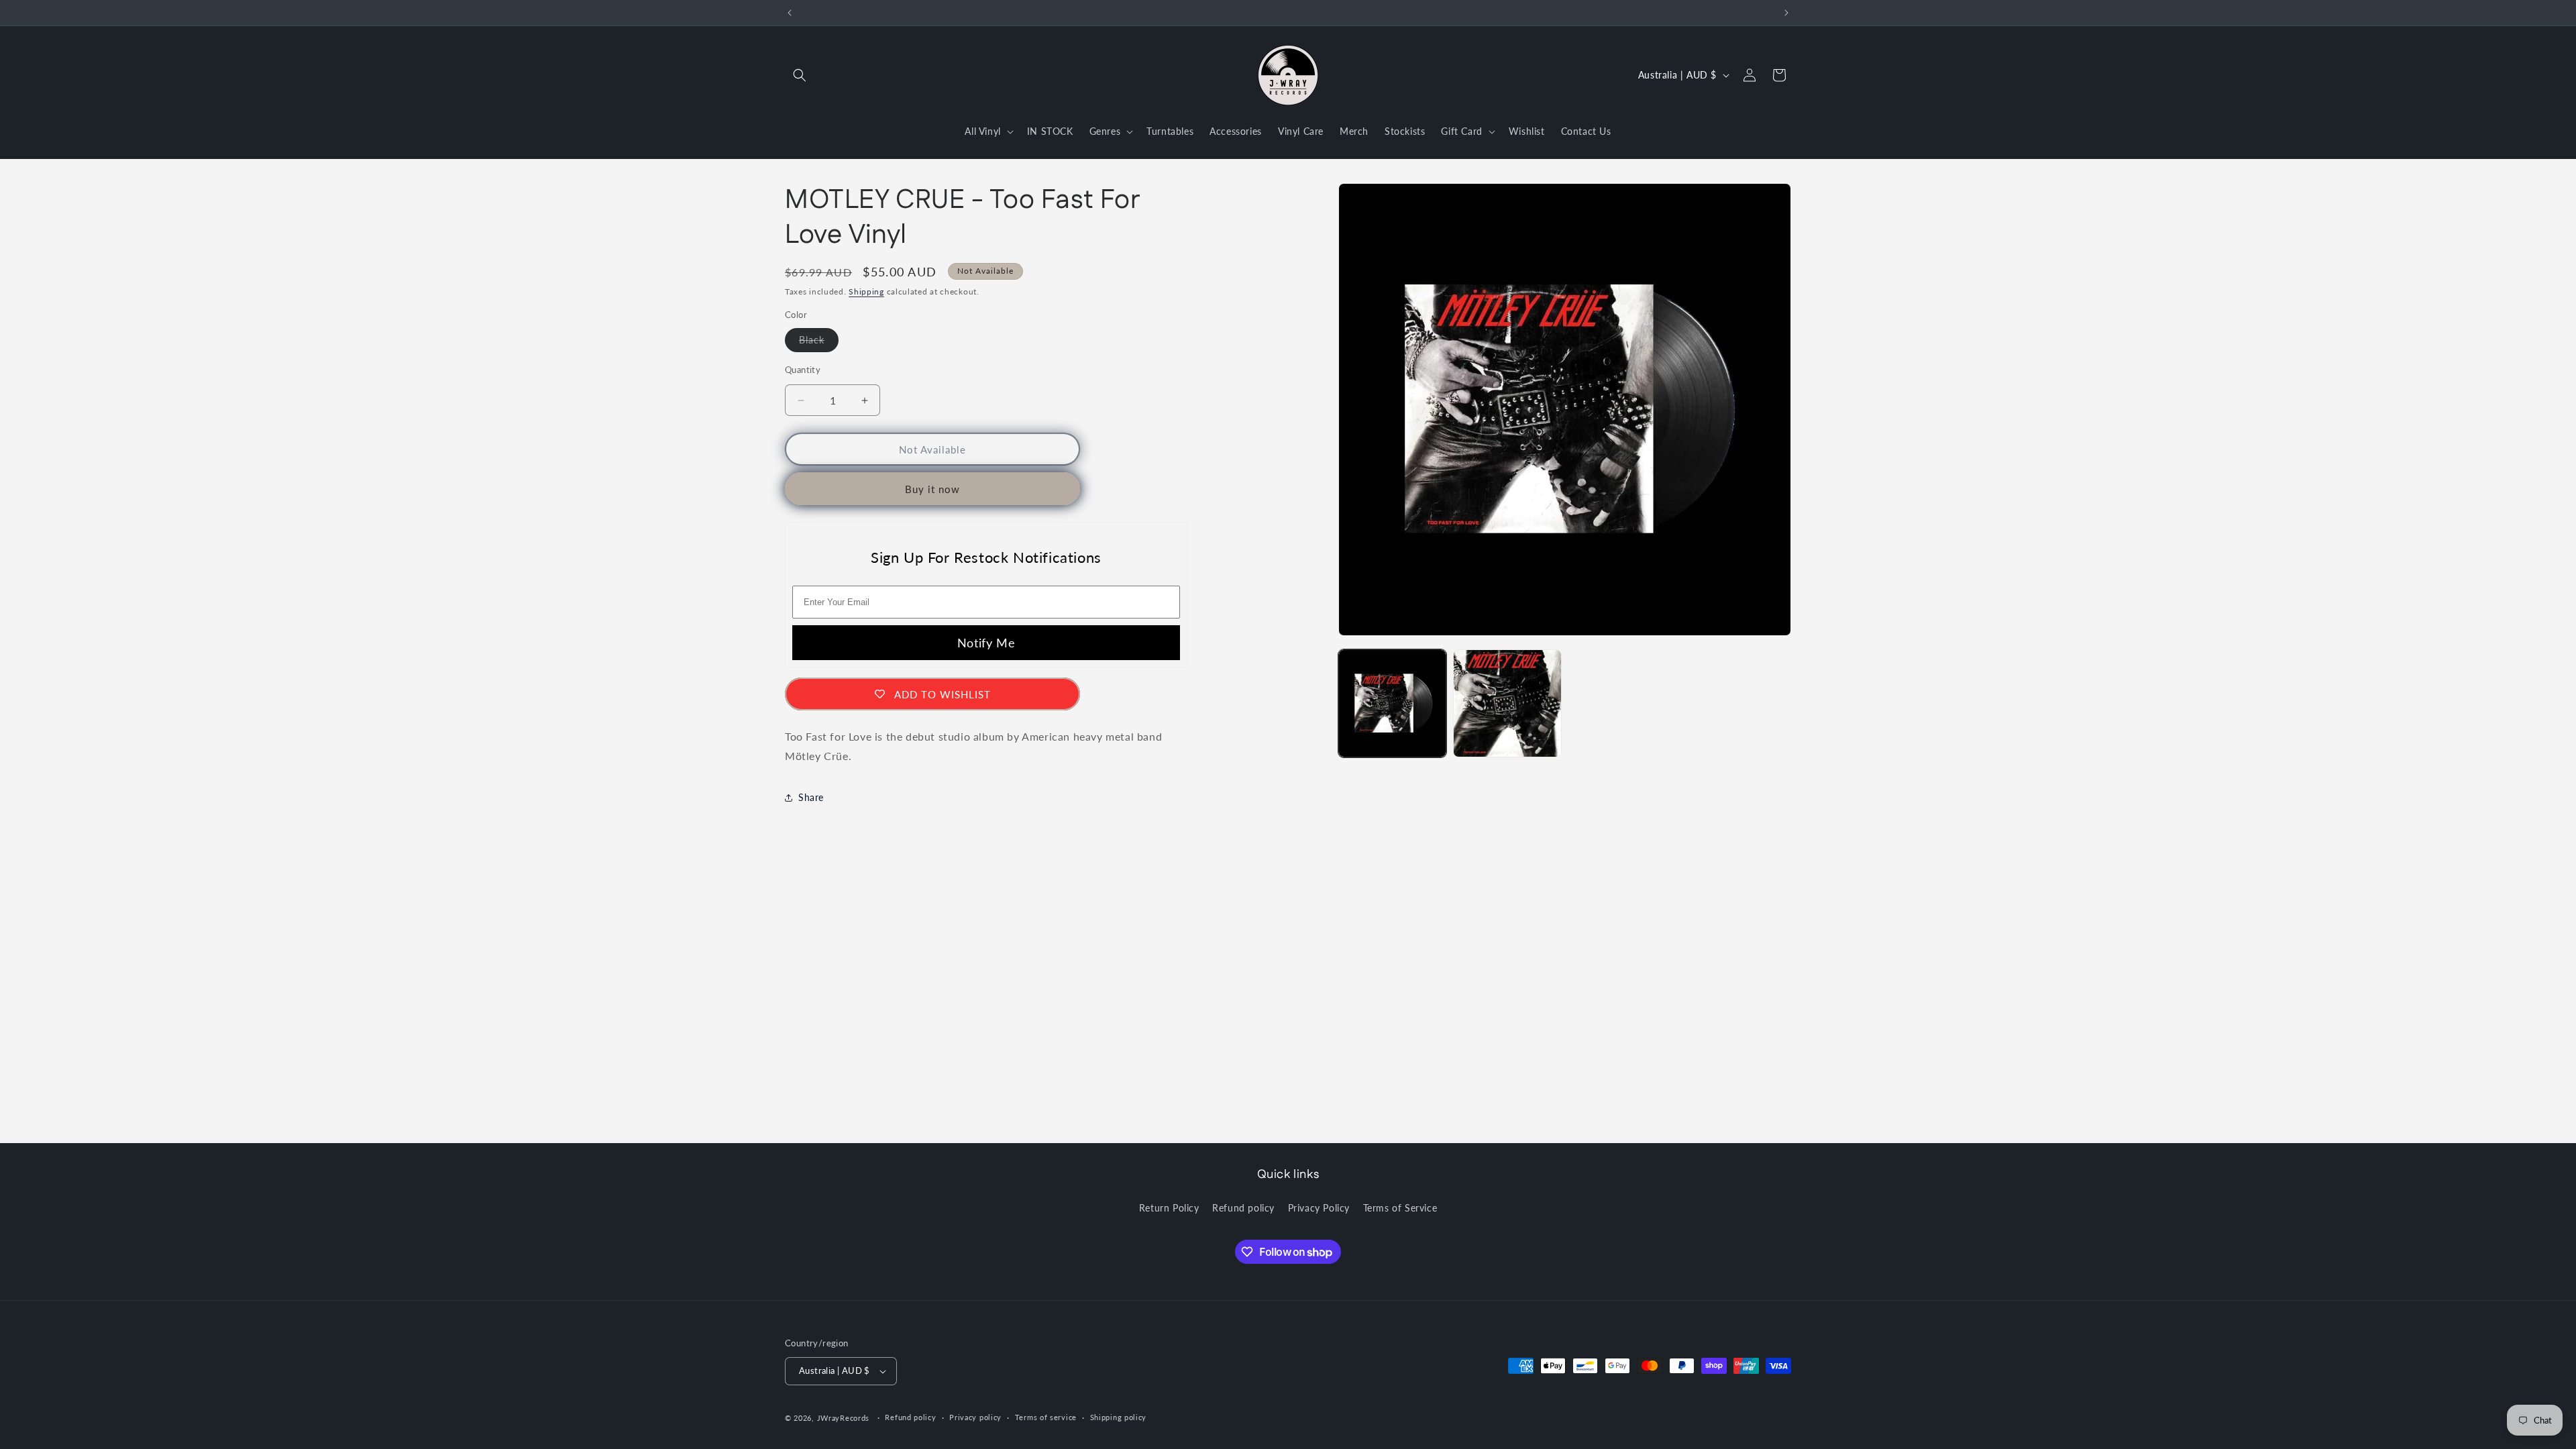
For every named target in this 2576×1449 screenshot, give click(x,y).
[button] (800, 75)
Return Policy (1169, 1208)
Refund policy (1243, 1208)
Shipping (866, 291)
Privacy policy (975, 1417)
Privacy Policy (1319, 1208)
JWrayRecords (843, 1418)
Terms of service (1046, 1417)
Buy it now (932, 489)
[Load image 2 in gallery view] (1507, 703)
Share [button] (811, 797)
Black (819, 343)
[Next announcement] (1786, 13)
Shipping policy (1119, 1417)
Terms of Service (1400, 1208)
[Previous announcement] (790, 13)
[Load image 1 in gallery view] (1392, 703)
